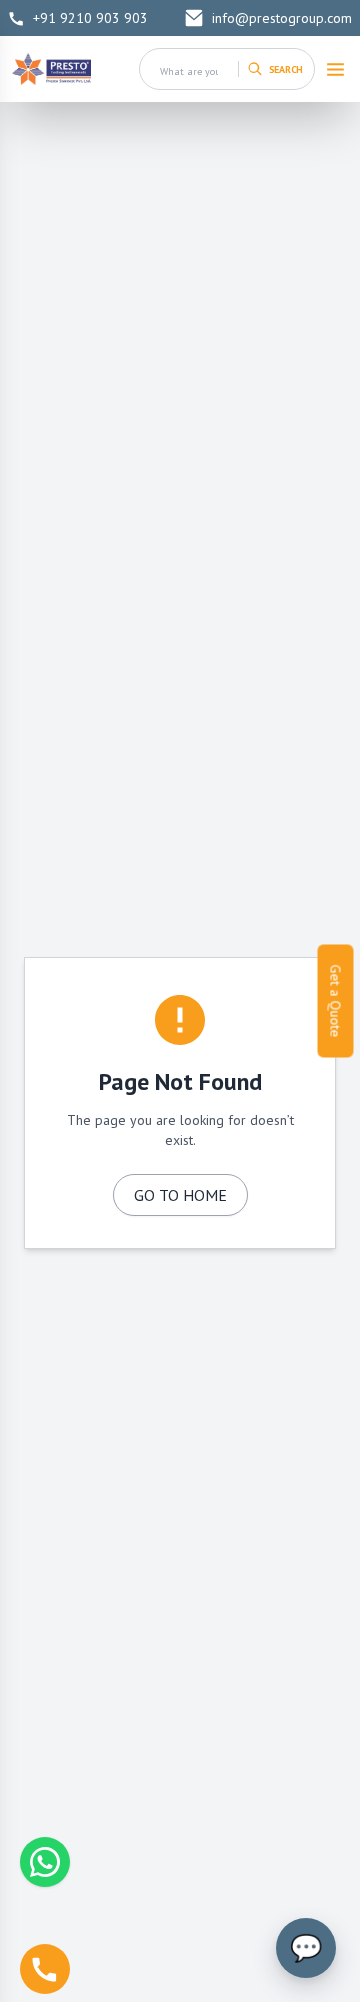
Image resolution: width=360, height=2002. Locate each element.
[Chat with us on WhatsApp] (45, 1862)
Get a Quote (336, 1001)
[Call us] (45, 1969)
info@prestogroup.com (282, 18)
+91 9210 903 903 (90, 18)
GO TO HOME (180, 1195)
